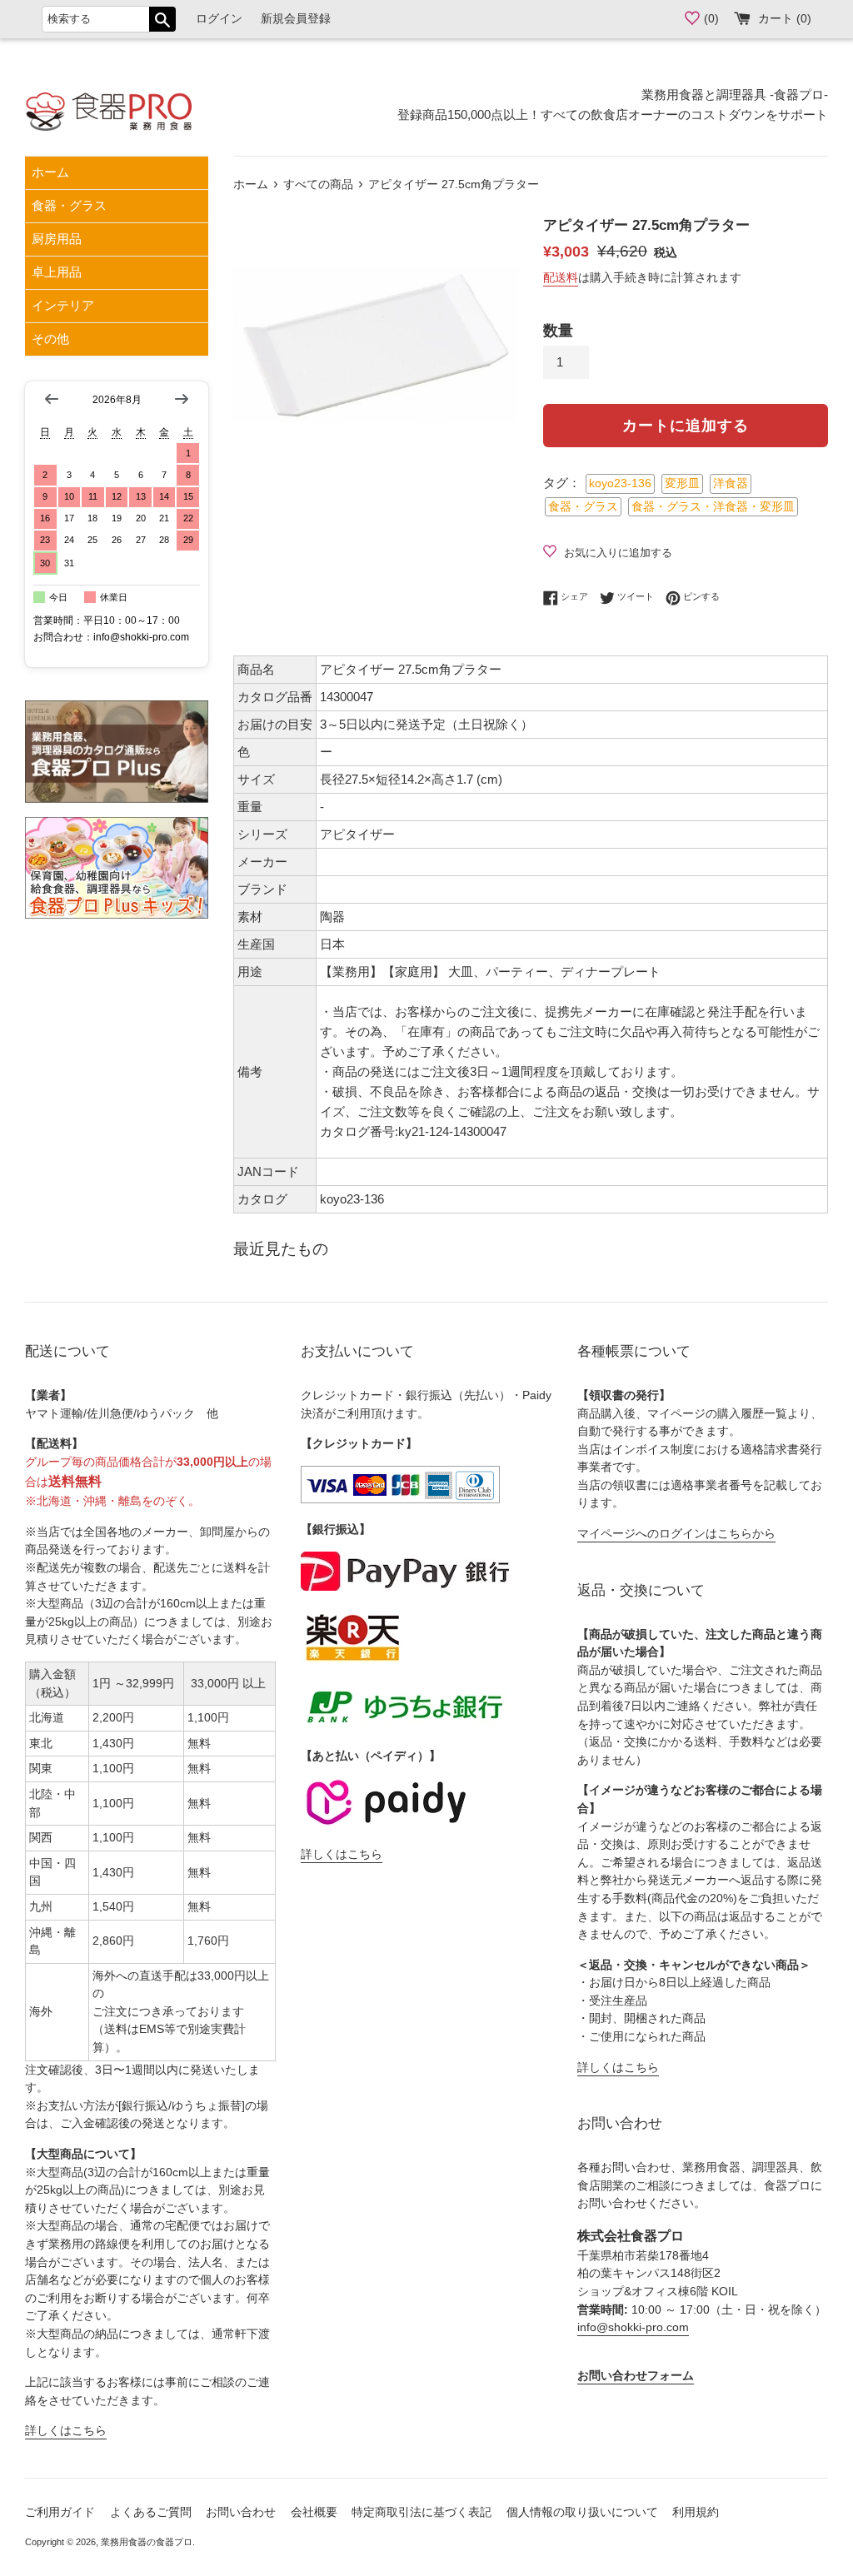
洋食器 (731, 483)
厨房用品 (57, 239)
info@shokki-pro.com (633, 2327)
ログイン (219, 19)
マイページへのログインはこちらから (676, 1534)
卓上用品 (57, 272)
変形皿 (682, 483)
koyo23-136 (620, 483)
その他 (50, 339)
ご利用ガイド (60, 2512)
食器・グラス (69, 205)
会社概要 (314, 2512)
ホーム (50, 172)
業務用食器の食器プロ (147, 2542)
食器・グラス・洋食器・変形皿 (713, 507)
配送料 (561, 277)
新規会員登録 (296, 19)
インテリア (63, 305)
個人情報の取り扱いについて (582, 2512)
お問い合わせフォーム (636, 2376)
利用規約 (696, 2512)
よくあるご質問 (151, 2512)
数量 (558, 331)
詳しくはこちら (66, 2431)
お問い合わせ (241, 2512)
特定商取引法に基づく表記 (422, 2512)
